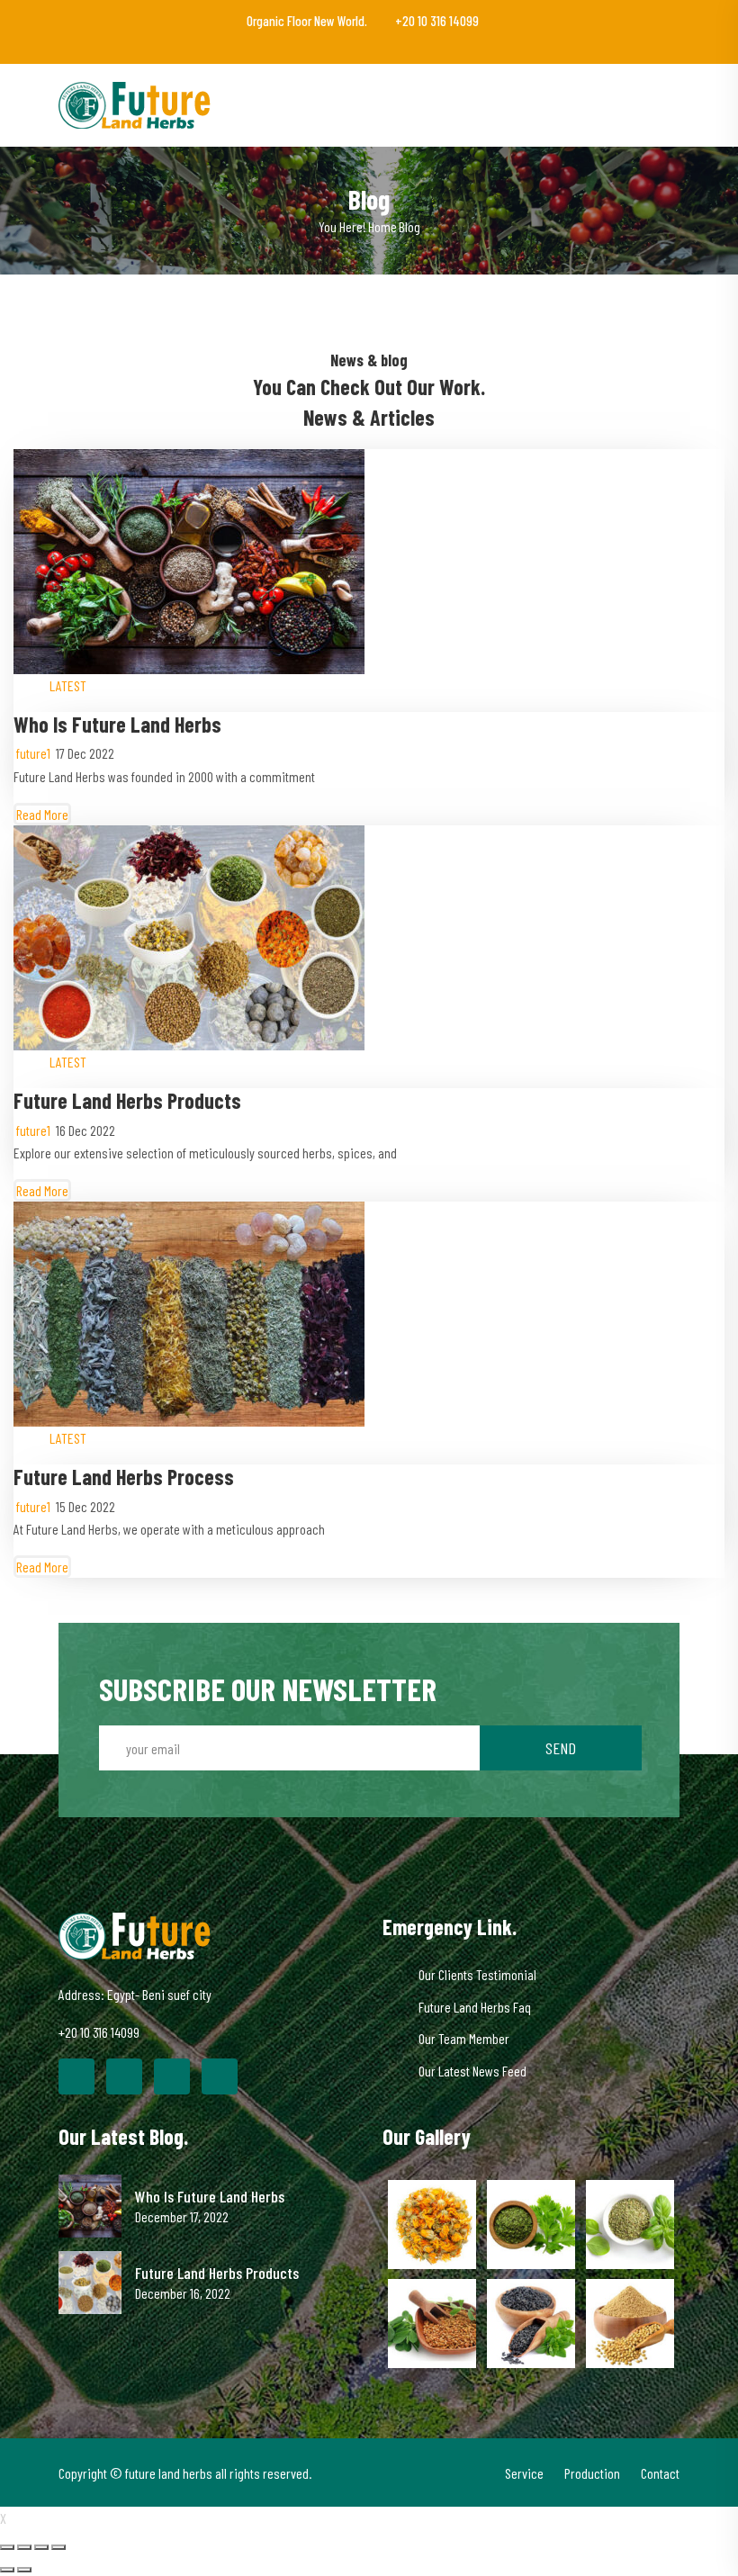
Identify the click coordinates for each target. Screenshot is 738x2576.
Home (382, 226)
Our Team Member (464, 2038)
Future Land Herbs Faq (475, 2007)
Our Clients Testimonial (477, 1974)
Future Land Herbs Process (124, 1477)
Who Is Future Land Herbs (117, 724)
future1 (33, 753)
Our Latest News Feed (472, 2071)
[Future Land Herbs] (136, 103)
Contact (660, 2473)
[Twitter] (124, 2076)
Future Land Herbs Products (127, 1100)
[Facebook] (76, 2076)
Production (592, 2473)
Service (524, 2473)
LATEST (68, 685)
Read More (42, 814)
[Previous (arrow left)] (7, 2570)
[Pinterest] (172, 2076)
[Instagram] (220, 2076)
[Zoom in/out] (58, 2547)
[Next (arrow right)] (24, 2570)
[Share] (24, 2547)
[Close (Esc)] (7, 2547)
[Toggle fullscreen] (41, 2547)
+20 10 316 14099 (436, 21)
